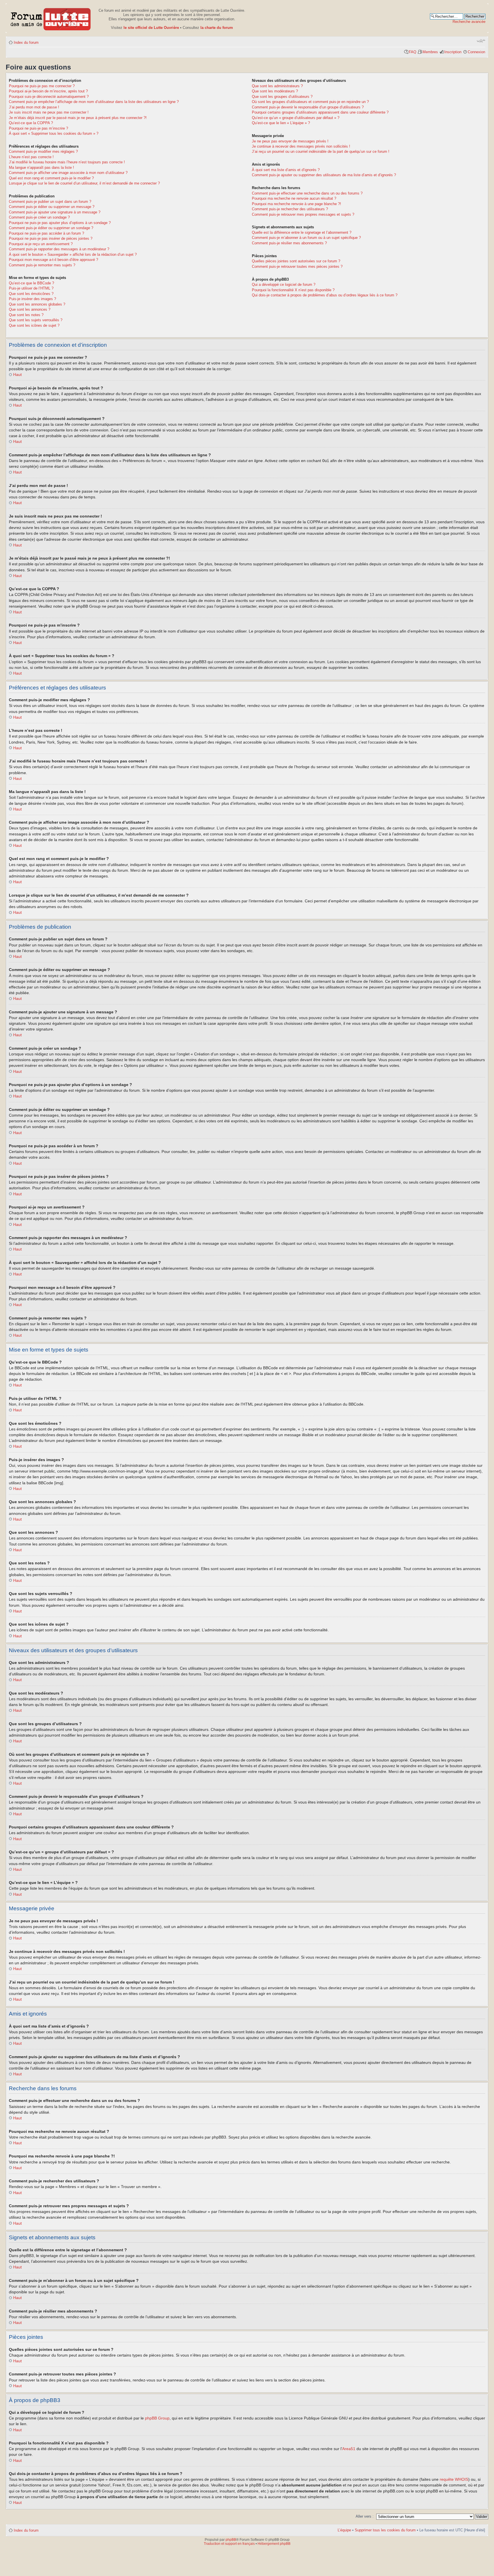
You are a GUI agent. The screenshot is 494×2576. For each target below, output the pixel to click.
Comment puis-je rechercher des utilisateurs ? (290, 209)
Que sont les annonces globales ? (37, 304)
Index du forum (26, 42)
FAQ (413, 52)
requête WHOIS (454, 2479)
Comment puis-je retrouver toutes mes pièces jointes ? (297, 266)
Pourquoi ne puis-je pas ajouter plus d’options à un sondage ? (60, 223)
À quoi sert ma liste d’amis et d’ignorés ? (286, 170)
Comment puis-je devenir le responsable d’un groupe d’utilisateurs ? (308, 107)
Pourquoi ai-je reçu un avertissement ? (41, 244)
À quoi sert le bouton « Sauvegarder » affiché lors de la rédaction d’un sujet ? (73, 254)
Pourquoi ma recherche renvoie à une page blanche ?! (296, 204)
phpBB (231, 2540)
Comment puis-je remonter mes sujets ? (42, 265)
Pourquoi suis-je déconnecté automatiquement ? (49, 97)
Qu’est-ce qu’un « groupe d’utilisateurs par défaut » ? (296, 118)
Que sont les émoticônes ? (31, 294)
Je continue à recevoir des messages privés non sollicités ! (301, 146)
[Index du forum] (51, 18)
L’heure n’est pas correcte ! (31, 157)
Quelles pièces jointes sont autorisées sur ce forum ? (296, 261)
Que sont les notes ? (26, 315)
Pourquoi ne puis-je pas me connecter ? (42, 86)
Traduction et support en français (229, 2544)
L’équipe (344, 2530)
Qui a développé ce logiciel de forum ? (284, 285)
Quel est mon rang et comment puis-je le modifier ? (51, 178)
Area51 (349, 2449)
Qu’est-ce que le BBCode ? (31, 283)
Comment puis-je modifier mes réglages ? (43, 151)
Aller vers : (365, 2516)
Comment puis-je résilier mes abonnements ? (289, 243)
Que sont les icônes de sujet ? (34, 325)
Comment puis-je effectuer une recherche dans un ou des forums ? (307, 193)
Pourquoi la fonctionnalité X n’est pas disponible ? (293, 290)
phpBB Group (157, 2418)
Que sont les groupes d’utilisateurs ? (282, 97)
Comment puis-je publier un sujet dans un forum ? (50, 202)
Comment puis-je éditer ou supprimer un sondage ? (51, 228)
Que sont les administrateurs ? (277, 86)
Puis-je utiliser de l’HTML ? (31, 288)
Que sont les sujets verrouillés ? (36, 320)
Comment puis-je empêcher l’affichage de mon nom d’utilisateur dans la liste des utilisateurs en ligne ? (94, 102)
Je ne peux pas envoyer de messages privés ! (290, 141)
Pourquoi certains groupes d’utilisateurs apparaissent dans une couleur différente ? (320, 112)
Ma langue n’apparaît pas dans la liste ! (41, 168)
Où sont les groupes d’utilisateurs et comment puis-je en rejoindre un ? (310, 102)
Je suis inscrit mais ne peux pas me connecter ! (49, 112)
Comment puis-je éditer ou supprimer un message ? (52, 207)
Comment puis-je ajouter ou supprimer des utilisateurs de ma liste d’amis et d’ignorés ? (324, 175)
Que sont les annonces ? (30, 309)
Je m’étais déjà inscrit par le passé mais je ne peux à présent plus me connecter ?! (78, 118)
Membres (430, 52)
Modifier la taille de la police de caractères (481, 41)
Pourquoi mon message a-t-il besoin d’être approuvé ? (53, 260)
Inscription (453, 52)
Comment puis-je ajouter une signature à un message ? (55, 212)
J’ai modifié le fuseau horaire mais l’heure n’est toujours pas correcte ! (67, 162)
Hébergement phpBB (274, 2544)
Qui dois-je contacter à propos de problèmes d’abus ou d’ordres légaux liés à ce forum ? (325, 295)
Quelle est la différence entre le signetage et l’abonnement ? (302, 232)
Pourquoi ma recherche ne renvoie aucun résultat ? (294, 198)
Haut (17, 374)
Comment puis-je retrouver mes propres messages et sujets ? (303, 214)
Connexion (476, 52)
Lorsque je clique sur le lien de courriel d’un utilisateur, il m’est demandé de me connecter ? (84, 183)
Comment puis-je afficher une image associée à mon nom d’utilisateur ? (68, 173)
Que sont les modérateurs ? (275, 91)
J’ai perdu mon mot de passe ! (34, 107)
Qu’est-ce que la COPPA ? (31, 123)
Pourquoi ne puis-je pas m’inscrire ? (38, 128)
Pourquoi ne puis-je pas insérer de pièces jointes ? (51, 238)
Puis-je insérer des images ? (32, 299)
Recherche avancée (469, 22)
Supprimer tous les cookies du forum (385, 2530)
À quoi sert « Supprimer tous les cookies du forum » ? (54, 133)
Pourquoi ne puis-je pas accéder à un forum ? (46, 233)
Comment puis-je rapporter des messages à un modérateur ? (59, 249)
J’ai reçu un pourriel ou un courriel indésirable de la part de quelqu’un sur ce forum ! (321, 151)
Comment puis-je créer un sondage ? (39, 217)
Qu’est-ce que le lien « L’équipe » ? (281, 123)
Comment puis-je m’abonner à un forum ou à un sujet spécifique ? (306, 238)
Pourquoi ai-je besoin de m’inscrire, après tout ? (48, 91)
